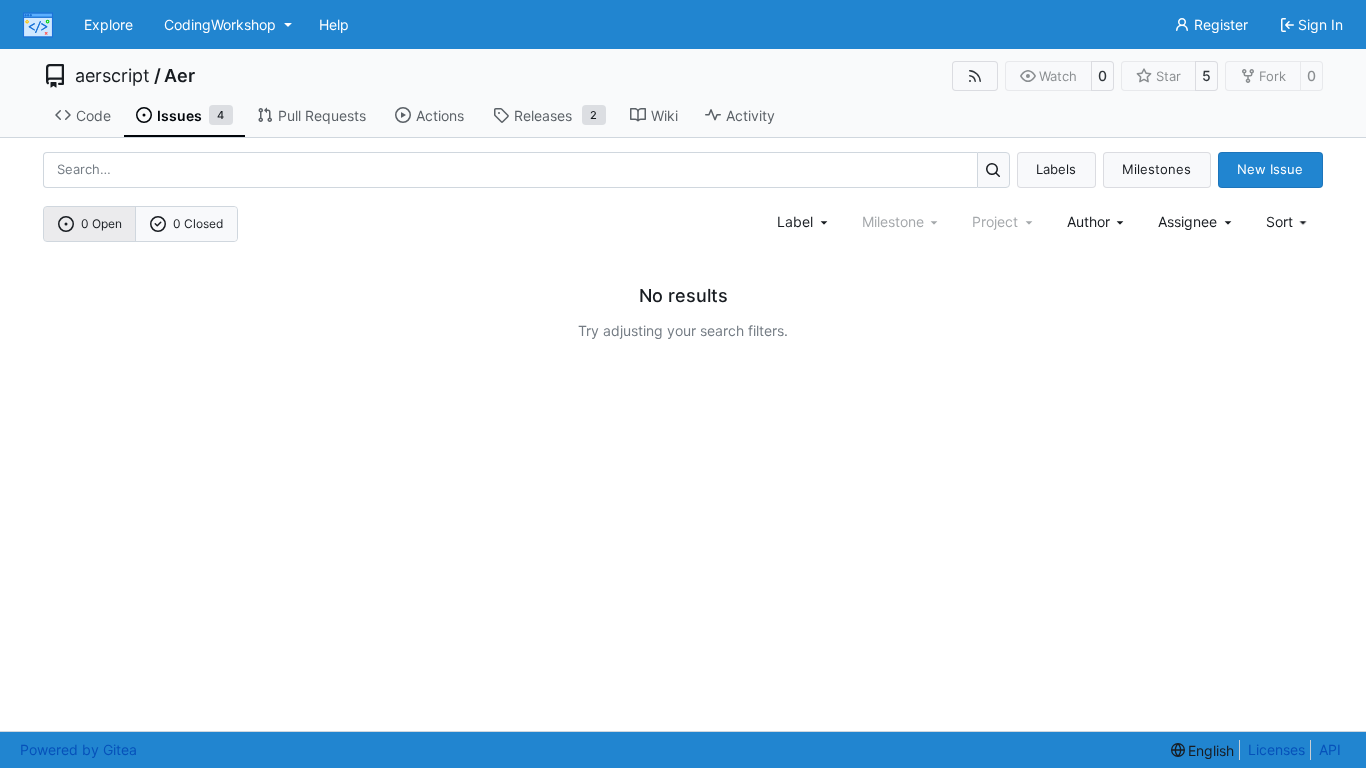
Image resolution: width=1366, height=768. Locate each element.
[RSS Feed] (975, 76)
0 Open (101, 223)
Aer (179, 76)
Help (334, 24)
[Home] (38, 25)
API (1330, 749)
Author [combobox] (1088, 221)
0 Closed (198, 223)
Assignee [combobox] (1187, 221)
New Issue (1270, 169)
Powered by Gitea (78, 749)
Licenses (1276, 749)
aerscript (112, 76)
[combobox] (804, 221)
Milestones (1156, 169)
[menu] (1288, 221)
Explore (108, 24)
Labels (1056, 169)
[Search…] (993, 169)
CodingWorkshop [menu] (220, 24)
